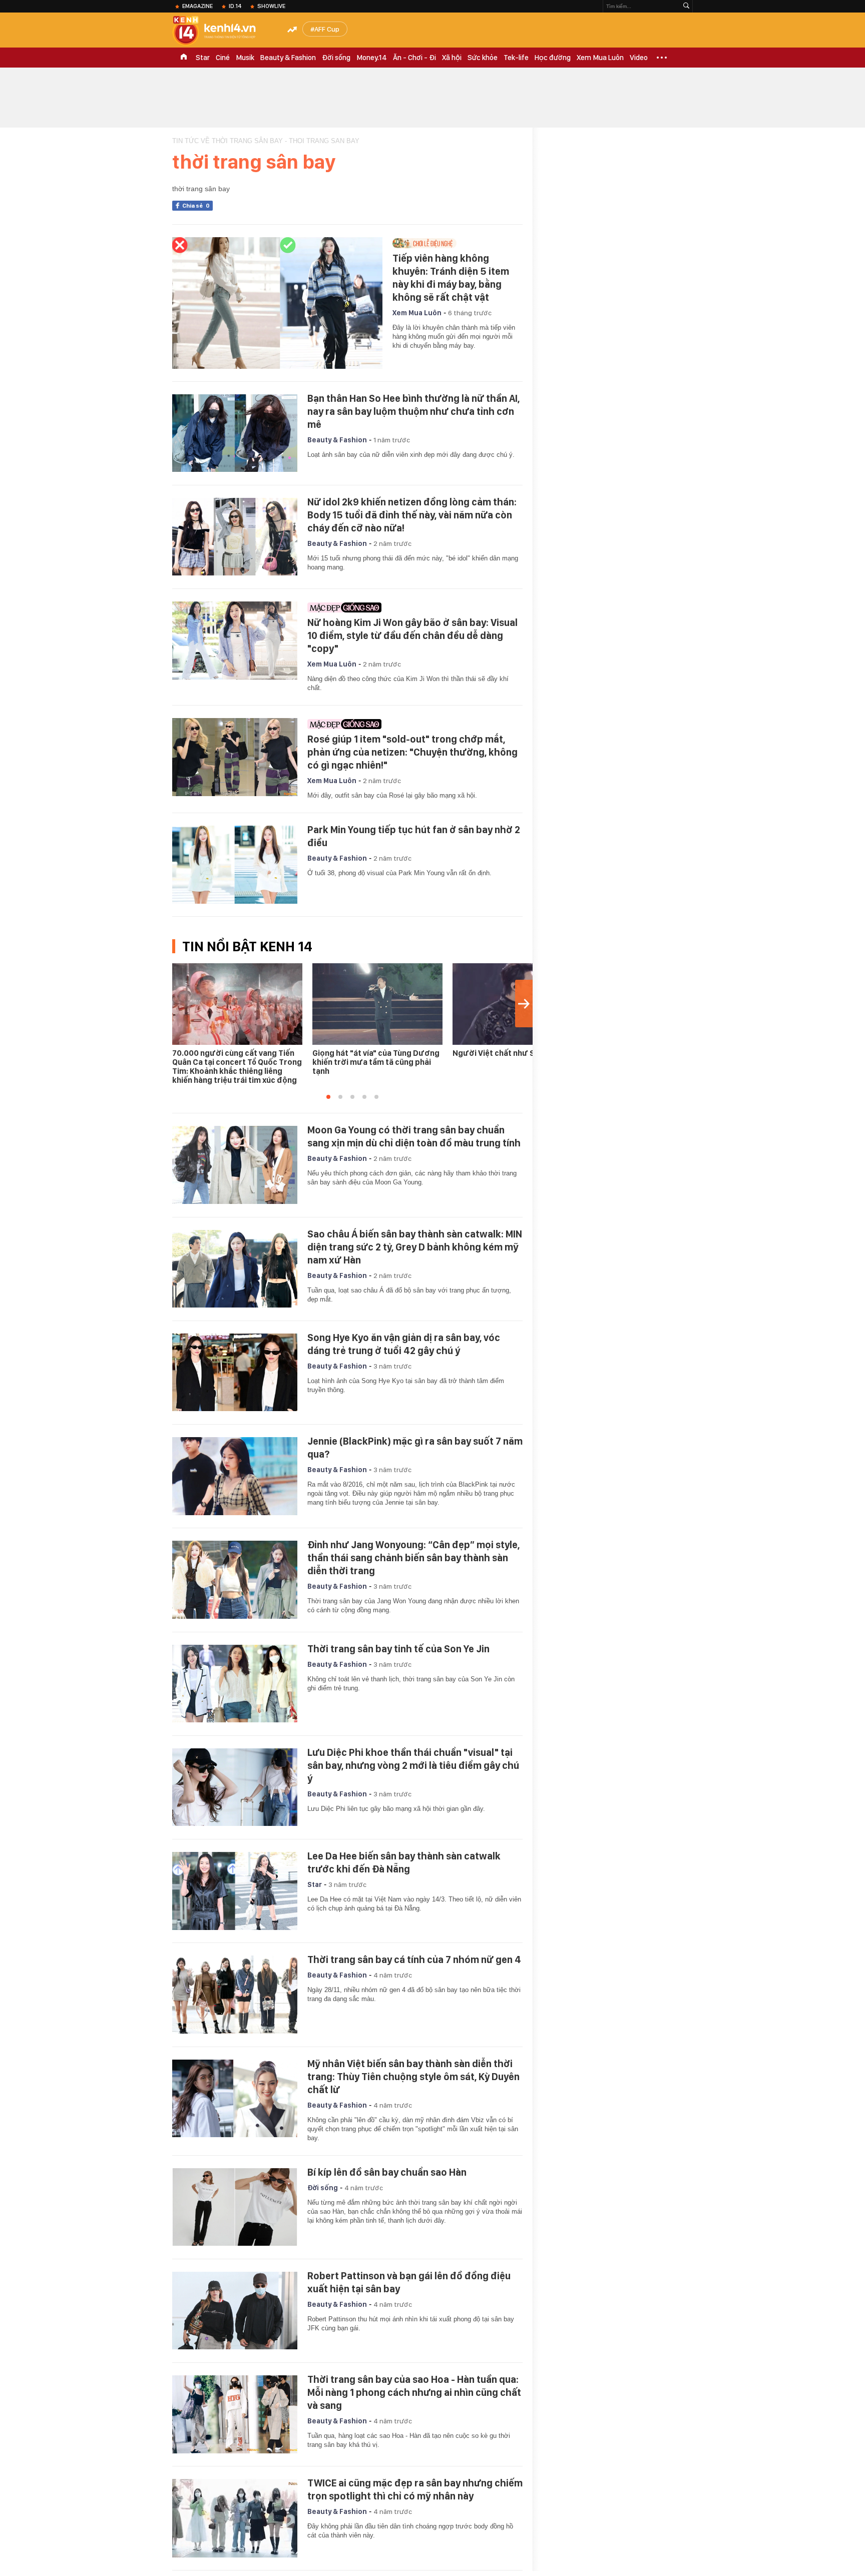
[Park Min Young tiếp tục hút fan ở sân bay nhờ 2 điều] (235, 865)
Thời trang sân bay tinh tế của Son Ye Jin (398, 1649)
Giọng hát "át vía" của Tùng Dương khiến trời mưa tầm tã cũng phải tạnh (376, 1062)
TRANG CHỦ (184, 58)
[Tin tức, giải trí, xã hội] (222, 31)
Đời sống (336, 58)
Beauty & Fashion (288, 58)
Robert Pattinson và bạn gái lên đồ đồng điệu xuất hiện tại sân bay (409, 2282)
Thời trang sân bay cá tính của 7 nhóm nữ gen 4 (414, 1960)
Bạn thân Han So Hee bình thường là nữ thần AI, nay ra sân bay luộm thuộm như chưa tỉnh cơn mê (413, 411)
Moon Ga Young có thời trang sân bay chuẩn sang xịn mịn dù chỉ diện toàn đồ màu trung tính (414, 1136)
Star (203, 58)
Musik (245, 58)
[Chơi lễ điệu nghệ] (455, 243)
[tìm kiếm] (686, 6)
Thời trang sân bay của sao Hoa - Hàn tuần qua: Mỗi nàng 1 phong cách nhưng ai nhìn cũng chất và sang (414, 2392)
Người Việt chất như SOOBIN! (506, 1053)
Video (639, 58)
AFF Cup (327, 29)
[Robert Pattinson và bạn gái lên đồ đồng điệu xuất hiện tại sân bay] (235, 2311)
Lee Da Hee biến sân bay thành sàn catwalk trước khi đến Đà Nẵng (404, 1862)
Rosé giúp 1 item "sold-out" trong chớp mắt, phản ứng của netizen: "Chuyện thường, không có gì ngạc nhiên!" (412, 752)
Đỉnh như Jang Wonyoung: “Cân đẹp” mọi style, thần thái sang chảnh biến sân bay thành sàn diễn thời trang (413, 1558)
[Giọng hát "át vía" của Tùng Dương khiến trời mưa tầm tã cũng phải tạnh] (377, 1004)
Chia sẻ (196, 206)
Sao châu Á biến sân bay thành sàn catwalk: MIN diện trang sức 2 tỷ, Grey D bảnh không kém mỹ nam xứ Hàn (415, 1247)
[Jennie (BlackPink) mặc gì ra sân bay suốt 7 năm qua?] (235, 1476)
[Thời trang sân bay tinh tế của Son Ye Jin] (235, 1684)
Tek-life (516, 58)
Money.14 (372, 58)
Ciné (223, 58)
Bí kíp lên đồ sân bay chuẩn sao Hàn (387, 2172)
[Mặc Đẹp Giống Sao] (412, 607)
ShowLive (271, 6)
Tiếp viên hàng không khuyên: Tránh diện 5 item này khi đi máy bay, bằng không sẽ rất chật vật (451, 278)
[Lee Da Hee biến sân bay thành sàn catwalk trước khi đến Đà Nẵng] (235, 1891)
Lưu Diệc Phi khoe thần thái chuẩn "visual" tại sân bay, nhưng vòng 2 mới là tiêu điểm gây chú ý (413, 1765)
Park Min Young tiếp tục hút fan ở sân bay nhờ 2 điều (414, 836)
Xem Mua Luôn (600, 58)
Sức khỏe (483, 58)
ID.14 (235, 6)
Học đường (553, 58)
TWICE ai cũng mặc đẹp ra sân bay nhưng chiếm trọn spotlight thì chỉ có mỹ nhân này (415, 2489)
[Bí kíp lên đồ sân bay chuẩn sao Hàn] (235, 2207)
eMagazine (197, 6)
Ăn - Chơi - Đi (414, 58)
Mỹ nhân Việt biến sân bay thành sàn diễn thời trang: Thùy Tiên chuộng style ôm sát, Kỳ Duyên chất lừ (413, 2077)
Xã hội (452, 58)
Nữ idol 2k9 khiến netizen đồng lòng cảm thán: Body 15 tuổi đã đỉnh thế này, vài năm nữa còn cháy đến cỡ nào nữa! (412, 515)
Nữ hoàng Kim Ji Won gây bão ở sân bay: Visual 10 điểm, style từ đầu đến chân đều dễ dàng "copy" (412, 635)
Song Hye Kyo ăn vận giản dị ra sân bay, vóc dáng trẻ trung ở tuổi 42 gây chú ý (404, 1344)
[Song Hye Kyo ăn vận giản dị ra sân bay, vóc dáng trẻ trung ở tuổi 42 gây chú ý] (235, 1373)
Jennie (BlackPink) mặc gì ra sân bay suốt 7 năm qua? (415, 1448)
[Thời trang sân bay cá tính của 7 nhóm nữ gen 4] (235, 1995)
